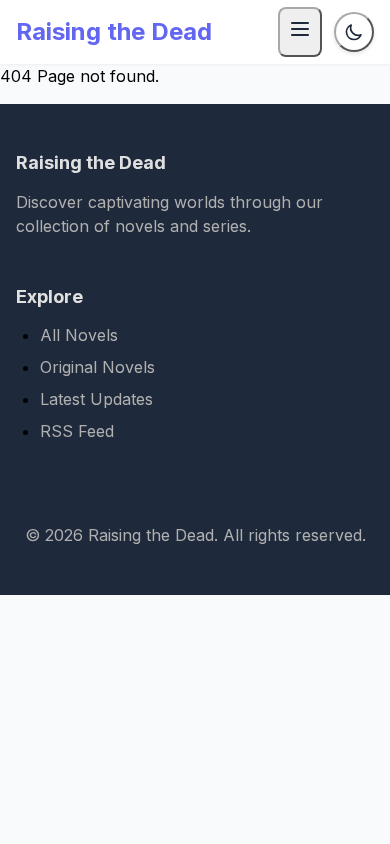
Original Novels (97, 367)
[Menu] (300, 32)
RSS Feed (77, 431)
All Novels (79, 335)
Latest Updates (96, 399)
